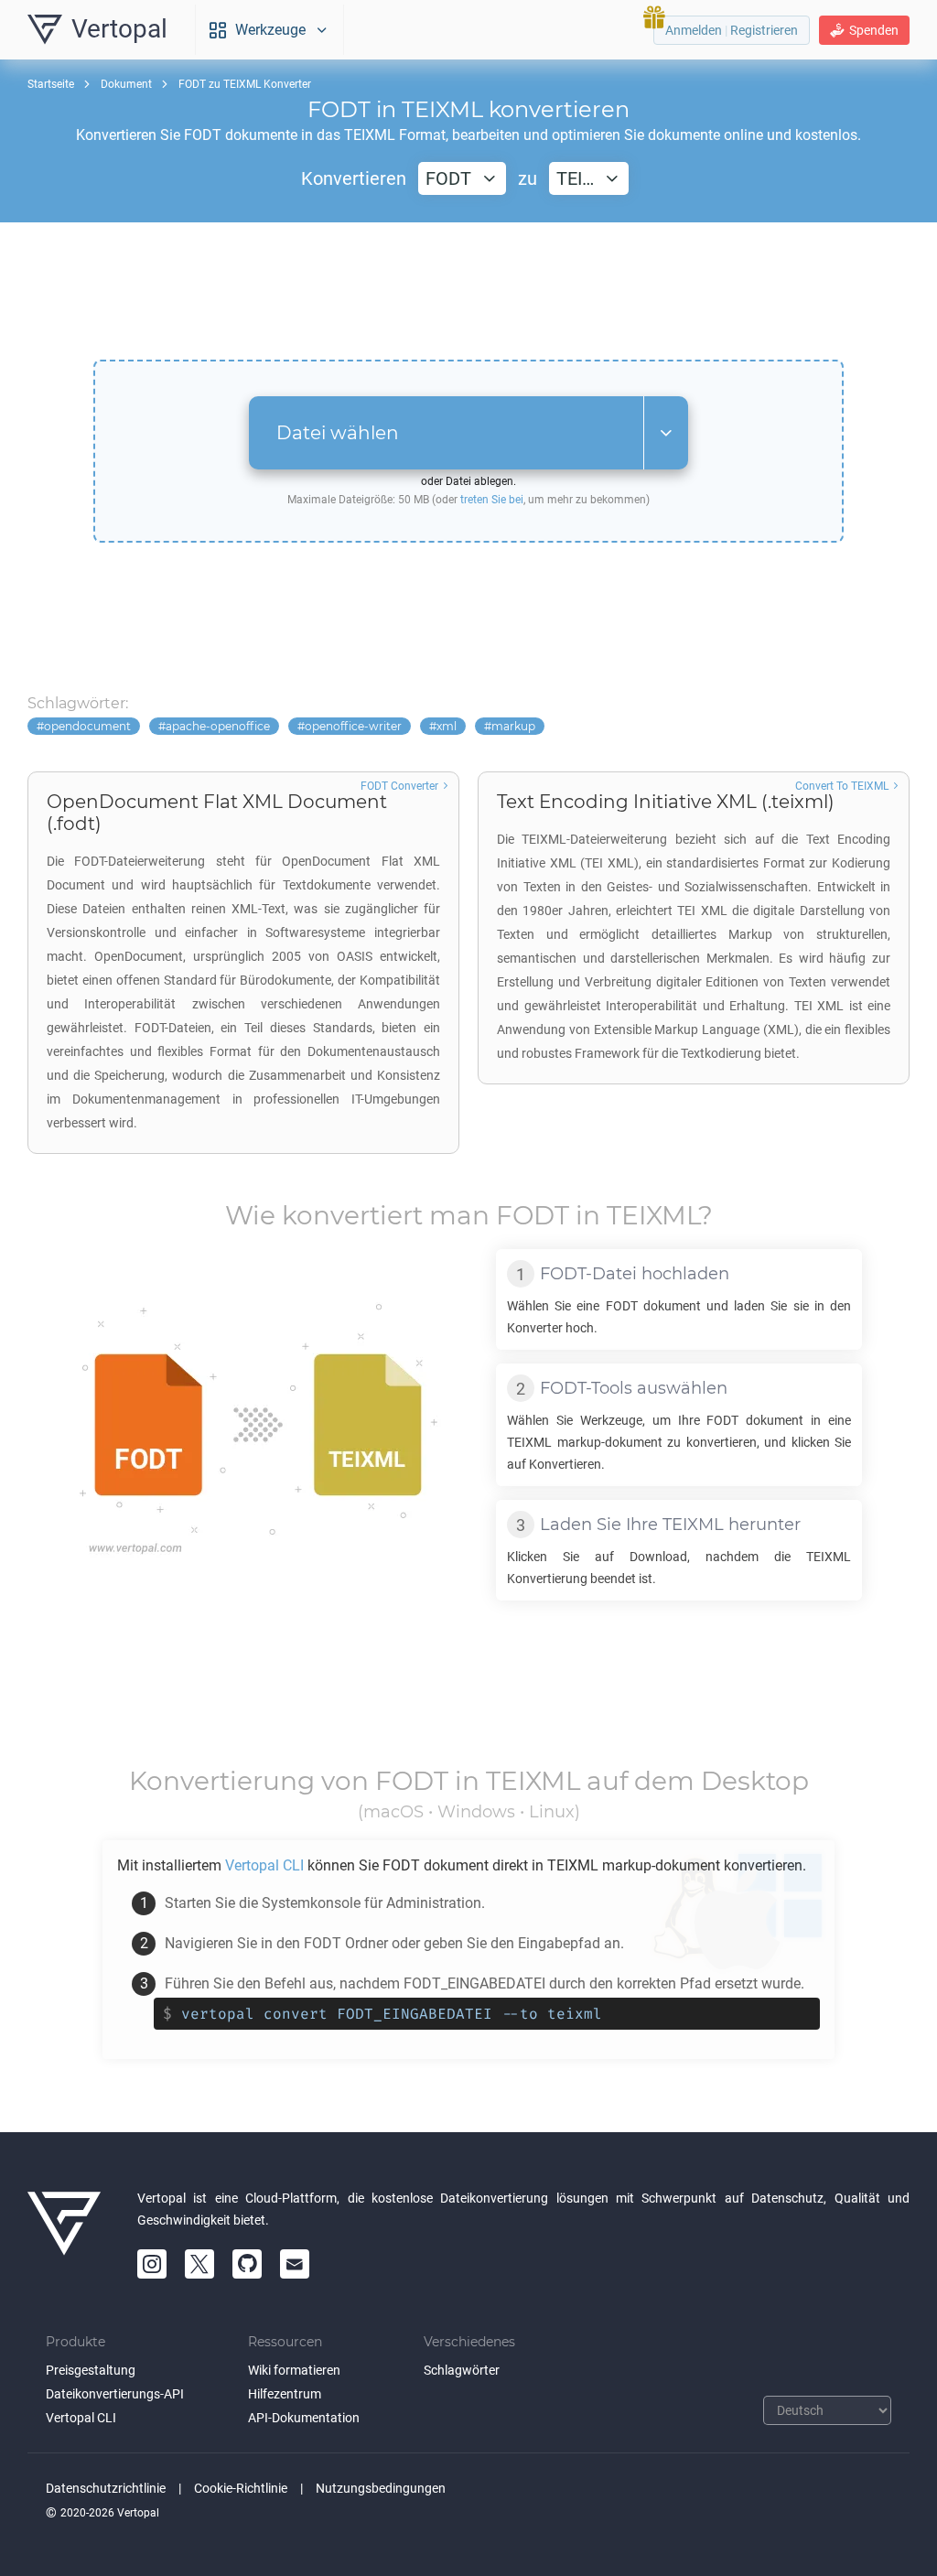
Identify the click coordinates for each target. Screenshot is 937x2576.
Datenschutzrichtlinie (106, 2488)
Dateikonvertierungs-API (115, 2394)
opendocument (87, 726)
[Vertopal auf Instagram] (152, 2264)
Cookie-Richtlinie (241, 2488)
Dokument (126, 84)
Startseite (51, 84)
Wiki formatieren (294, 2370)
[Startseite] (64, 2233)
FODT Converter (399, 786)
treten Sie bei (492, 500)
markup (513, 726)
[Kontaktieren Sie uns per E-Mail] (295, 2264)
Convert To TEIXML (842, 786)
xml (447, 726)
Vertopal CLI (81, 2418)
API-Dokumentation (304, 2418)
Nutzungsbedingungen (381, 2488)
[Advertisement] (468, 291)
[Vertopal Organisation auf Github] (247, 2264)
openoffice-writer (353, 726)
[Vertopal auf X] (199, 2264)
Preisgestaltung (91, 2370)
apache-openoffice (218, 726)
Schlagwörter (462, 2370)
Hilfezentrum (285, 2394)
